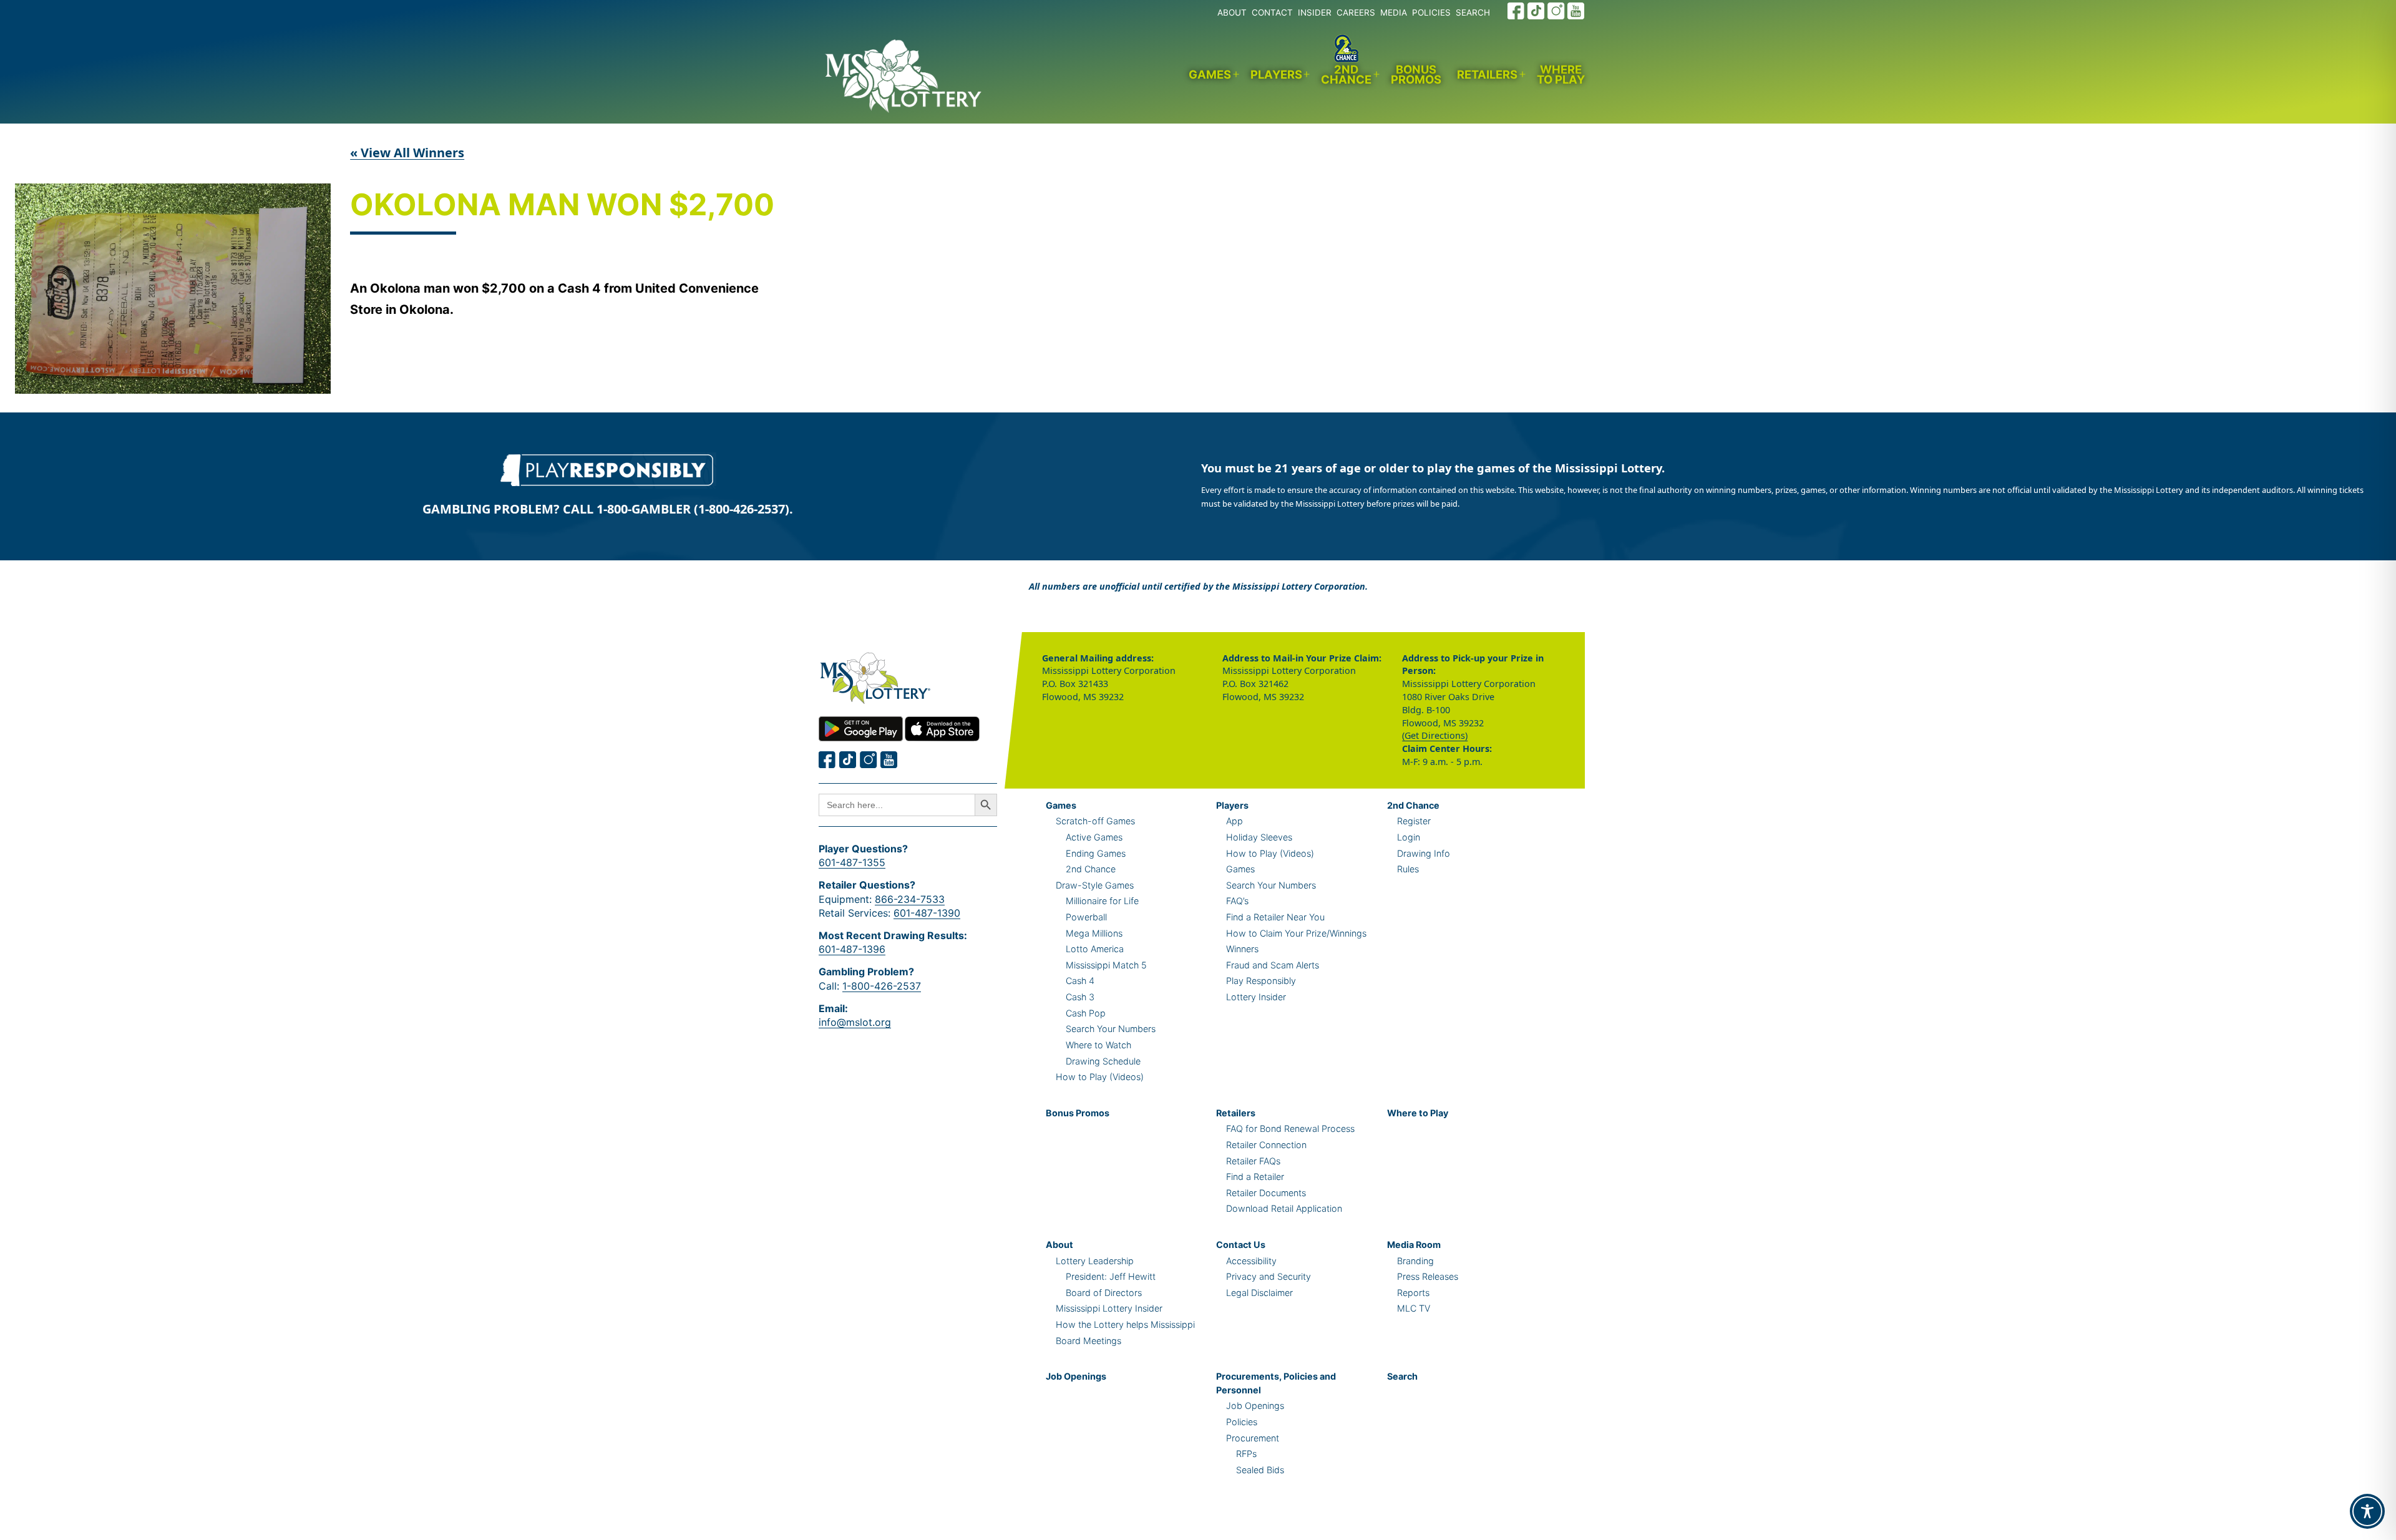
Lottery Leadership (1095, 1261)
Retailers (1487, 74)
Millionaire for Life (1102, 901)
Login (1409, 837)
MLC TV (1414, 1308)
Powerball (1086, 917)
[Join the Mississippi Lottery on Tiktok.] (848, 760)
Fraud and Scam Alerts (1273, 965)
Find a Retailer (1255, 1177)
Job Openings (1076, 1376)
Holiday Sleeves (1259, 837)
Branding (1415, 1261)
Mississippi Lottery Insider (1109, 1308)
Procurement (1253, 1438)
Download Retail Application (1284, 1208)
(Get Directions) (1435, 735)
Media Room (1414, 1245)
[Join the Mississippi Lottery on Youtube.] (1576, 11)
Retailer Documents (1266, 1193)
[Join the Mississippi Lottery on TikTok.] (1536, 11)
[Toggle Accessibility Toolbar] (2367, 1511)
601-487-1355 (852, 862)
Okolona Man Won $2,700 (562, 206)
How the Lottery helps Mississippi (1125, 1324)
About (1059, 1245)
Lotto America (1095, 949)
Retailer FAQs (1253, 1161)
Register (1414, 821)
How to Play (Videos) (1100, 1077)
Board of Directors (1104, 1293)
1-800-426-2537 (882, 986)
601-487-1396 (852, 949)
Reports (1413, 1293)
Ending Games (1096, 853)
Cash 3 (1080, 997)
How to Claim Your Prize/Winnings (1296, 933)
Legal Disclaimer (1259, 1293)
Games (1210, 74)
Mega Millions (1094, 933)
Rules (1408, 869)
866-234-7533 (910, 899)
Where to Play (1561, 75)
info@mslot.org (855, 1022)
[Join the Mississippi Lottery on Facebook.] (1516, 11)
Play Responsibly (1261, 981)
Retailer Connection (1266, 1145)
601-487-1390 (927, 913)
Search (1402, 1376)
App (1235, 821)
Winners (1242, 949)
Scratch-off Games (1095, 821)
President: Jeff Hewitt (1111, 1276)
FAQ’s (1237, 901)
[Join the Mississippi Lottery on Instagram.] (1556, 11)
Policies (1242, 1422)
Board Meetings (1088, 1341)
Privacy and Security (1269, 1276)
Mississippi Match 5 (1106, 965)
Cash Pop (1086, 1013)
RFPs (1246, 1454)
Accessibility (1251, 1261)
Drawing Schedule (1103, 1061)
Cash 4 (1080, 981)
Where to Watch (1098, 1045)
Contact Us (1241, 1245)
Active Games (1094, 837)
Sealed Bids (1260, 1470)
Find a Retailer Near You (1275, 917)
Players (1276, 74)
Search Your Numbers (1111, 1029)
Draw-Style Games (1095, 885)
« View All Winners (407, 153)
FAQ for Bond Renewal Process (1290, 1128)
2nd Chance (1346, 75)
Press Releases (1428, 1276)
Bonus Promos (1416, 75)
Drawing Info (1424, 853)
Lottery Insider (1256, 997)
